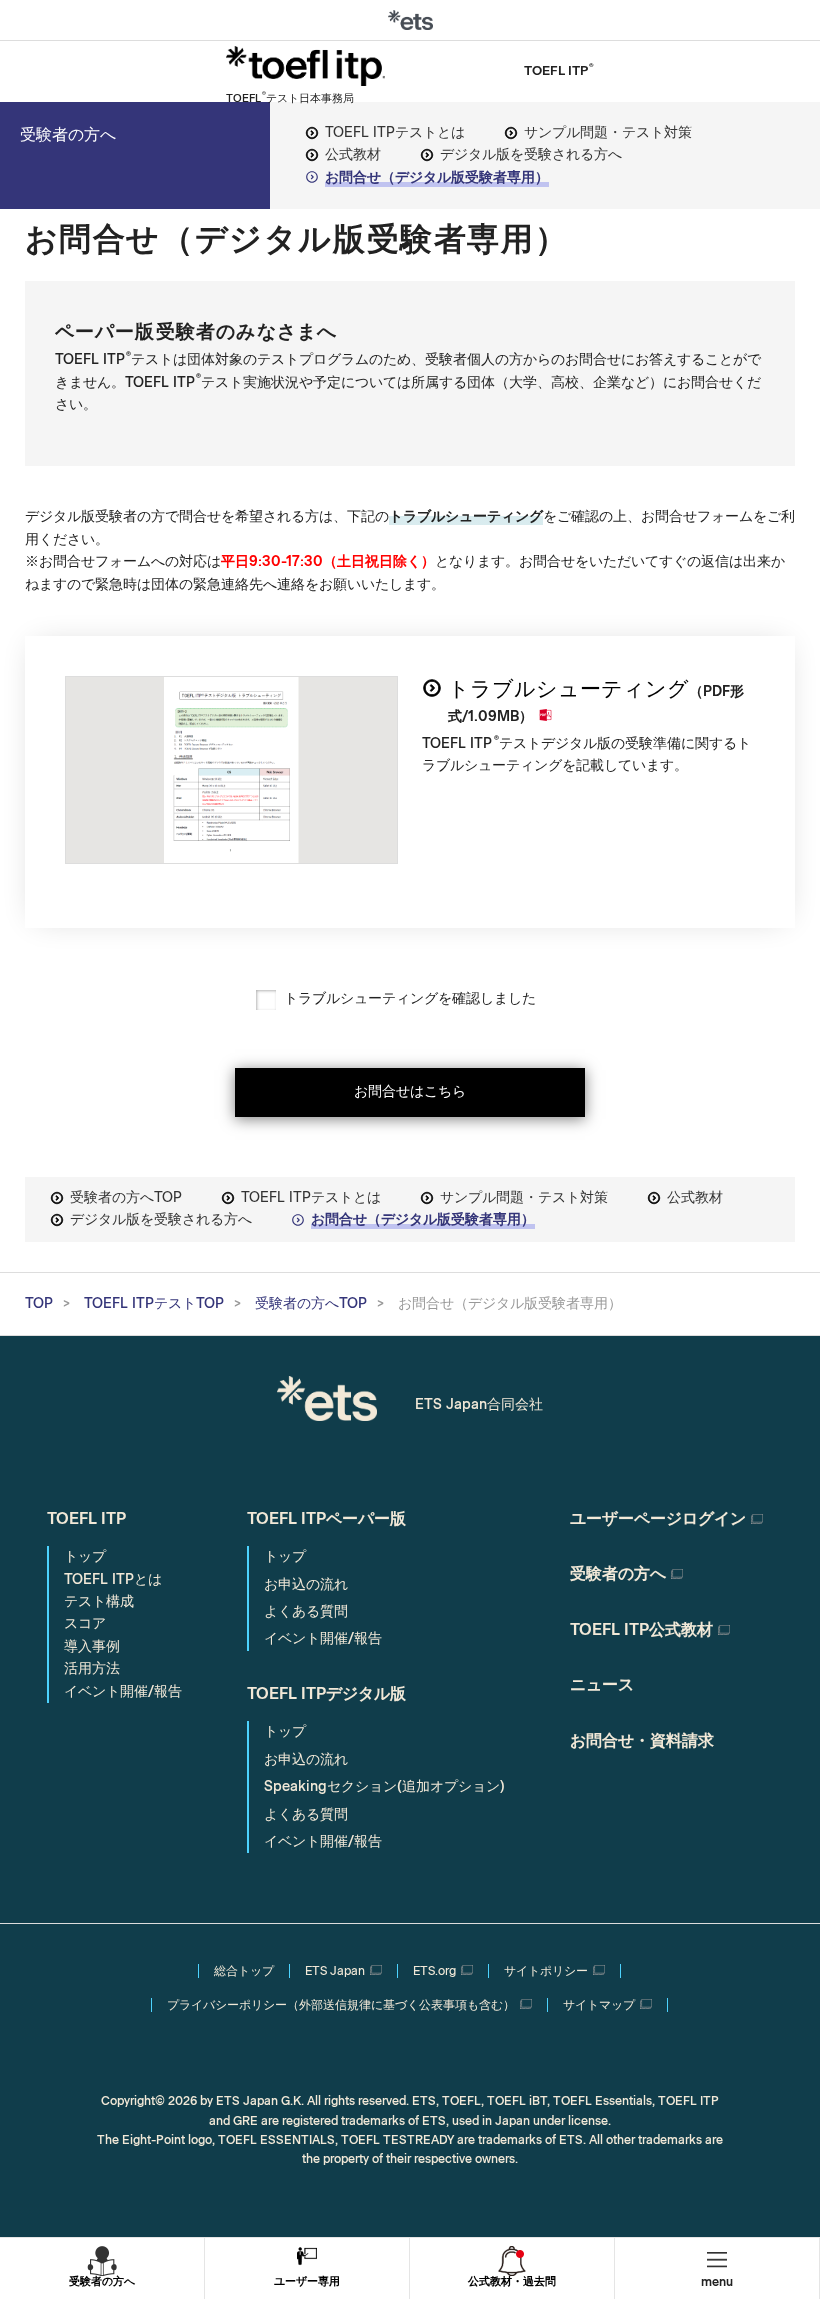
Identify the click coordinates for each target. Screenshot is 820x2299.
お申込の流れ (306, 1584)
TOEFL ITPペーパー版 (326, 1518)
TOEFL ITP (86, 1518)
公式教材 (353, 154)
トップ (85, 1556)
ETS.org (434, 1971)
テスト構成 (99, 1601)
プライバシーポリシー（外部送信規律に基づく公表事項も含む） (341, 2005)
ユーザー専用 (307, 2281)
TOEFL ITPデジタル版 (326, 1693)
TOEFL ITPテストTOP (154, 1303)
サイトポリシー (546, 1971)
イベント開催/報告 (123, 1691)
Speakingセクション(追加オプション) (384, 1786)
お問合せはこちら (410, 1091)
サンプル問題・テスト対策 (608, 132)
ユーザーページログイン (658, 1518)
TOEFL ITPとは (113, 1579)
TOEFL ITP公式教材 (641, 1629)
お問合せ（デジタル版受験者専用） (437, 177)
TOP (39, 1303)
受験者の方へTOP (126, 1197)
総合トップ (244, 1971)
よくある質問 (306, 1611)
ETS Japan (335, 1971)
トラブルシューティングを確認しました (410, 998)
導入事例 (92, 1646)
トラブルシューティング (568, 688)
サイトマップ (599, 2005)
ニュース (602, 1684)
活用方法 (92, 1668)
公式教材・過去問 (512, 2281)
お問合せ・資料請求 (642, 1740)
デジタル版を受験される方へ (531, 154)
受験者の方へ (68, 134)
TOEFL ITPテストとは (395, 132)
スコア (85, 1623)
